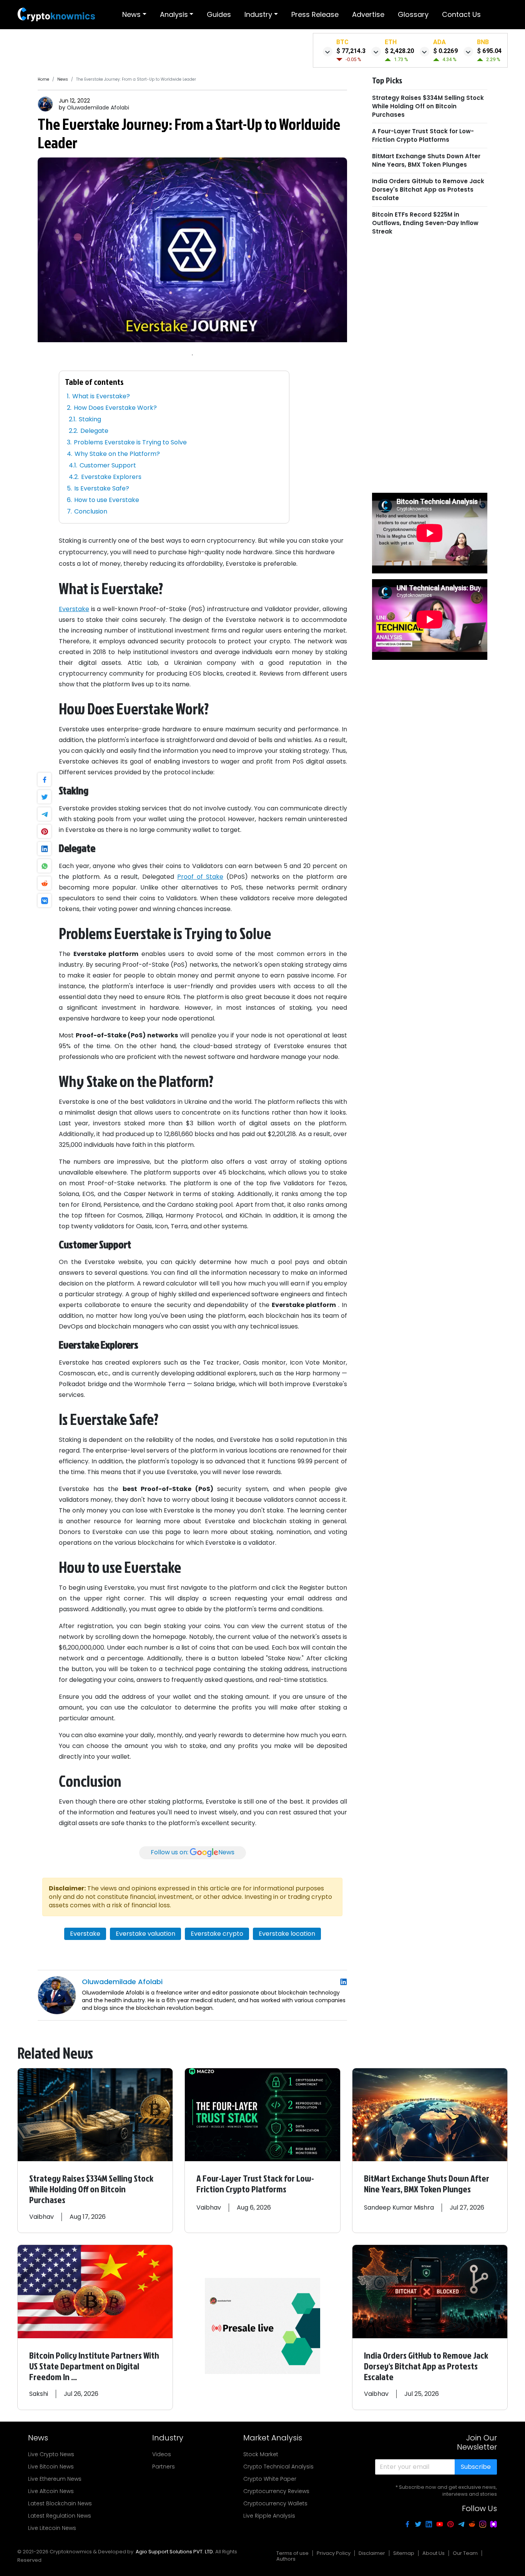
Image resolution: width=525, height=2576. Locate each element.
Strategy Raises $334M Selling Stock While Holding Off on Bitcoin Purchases (428, 106)
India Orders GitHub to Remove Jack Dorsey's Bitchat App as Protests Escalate (428, 189)
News (131, 14)
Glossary (413, 14)
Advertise (368, 14)
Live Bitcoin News (51, 2467)
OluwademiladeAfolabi (98, 108)
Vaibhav (42, 2217)
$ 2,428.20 (399, 51)
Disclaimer (372, 2553)
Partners (164, 2467)
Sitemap (404, 2553)
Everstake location (287, 1934)
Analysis (174, 14)
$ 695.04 (489, 51)
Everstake (74, 609)
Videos (162, 2454)
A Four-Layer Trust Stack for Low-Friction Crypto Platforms (423, 135)
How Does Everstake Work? (115, 408)
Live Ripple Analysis (269, 2516)
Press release (315, 14)
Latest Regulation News (60, 2516)
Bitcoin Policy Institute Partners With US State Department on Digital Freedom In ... (94, 2366)
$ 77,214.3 (351, 51)
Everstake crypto (217, 1934)
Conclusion (91, 511)
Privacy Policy (334, 2553)
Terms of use (292, 2553)
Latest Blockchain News (60, 2503)
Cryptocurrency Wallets (275, 2503)
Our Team (465, 2553)
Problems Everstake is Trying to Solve (130, 442)
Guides (219, 14)
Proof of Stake (200, 877)
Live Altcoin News (51, 2491)
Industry (258, 14)
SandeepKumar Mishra (399, 2207)
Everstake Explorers (111, 477)
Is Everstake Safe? (102, 488)
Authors (286, 2559)
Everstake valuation (145, 1934)
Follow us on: (193, 1852)
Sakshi (39, 2394)
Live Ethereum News (55, 2479)
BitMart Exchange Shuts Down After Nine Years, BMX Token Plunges (426, 160)
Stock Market (261, 2454)
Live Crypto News (51, 2454)
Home (43, 79)
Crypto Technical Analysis (278, 2467)
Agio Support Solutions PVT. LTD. (175, 2552)
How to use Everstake (107, 500)
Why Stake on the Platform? (117, 454)
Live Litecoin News (52, 2528)
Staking (91, 419)
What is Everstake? (101, 396)
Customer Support (108, 465)
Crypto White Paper (270, 2479)
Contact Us (461, 14)
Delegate (94, 431)
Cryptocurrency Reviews (276, 2491)
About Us (434, 2553)
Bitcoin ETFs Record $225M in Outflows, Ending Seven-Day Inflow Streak (425, 223)
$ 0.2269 (445, 51)
